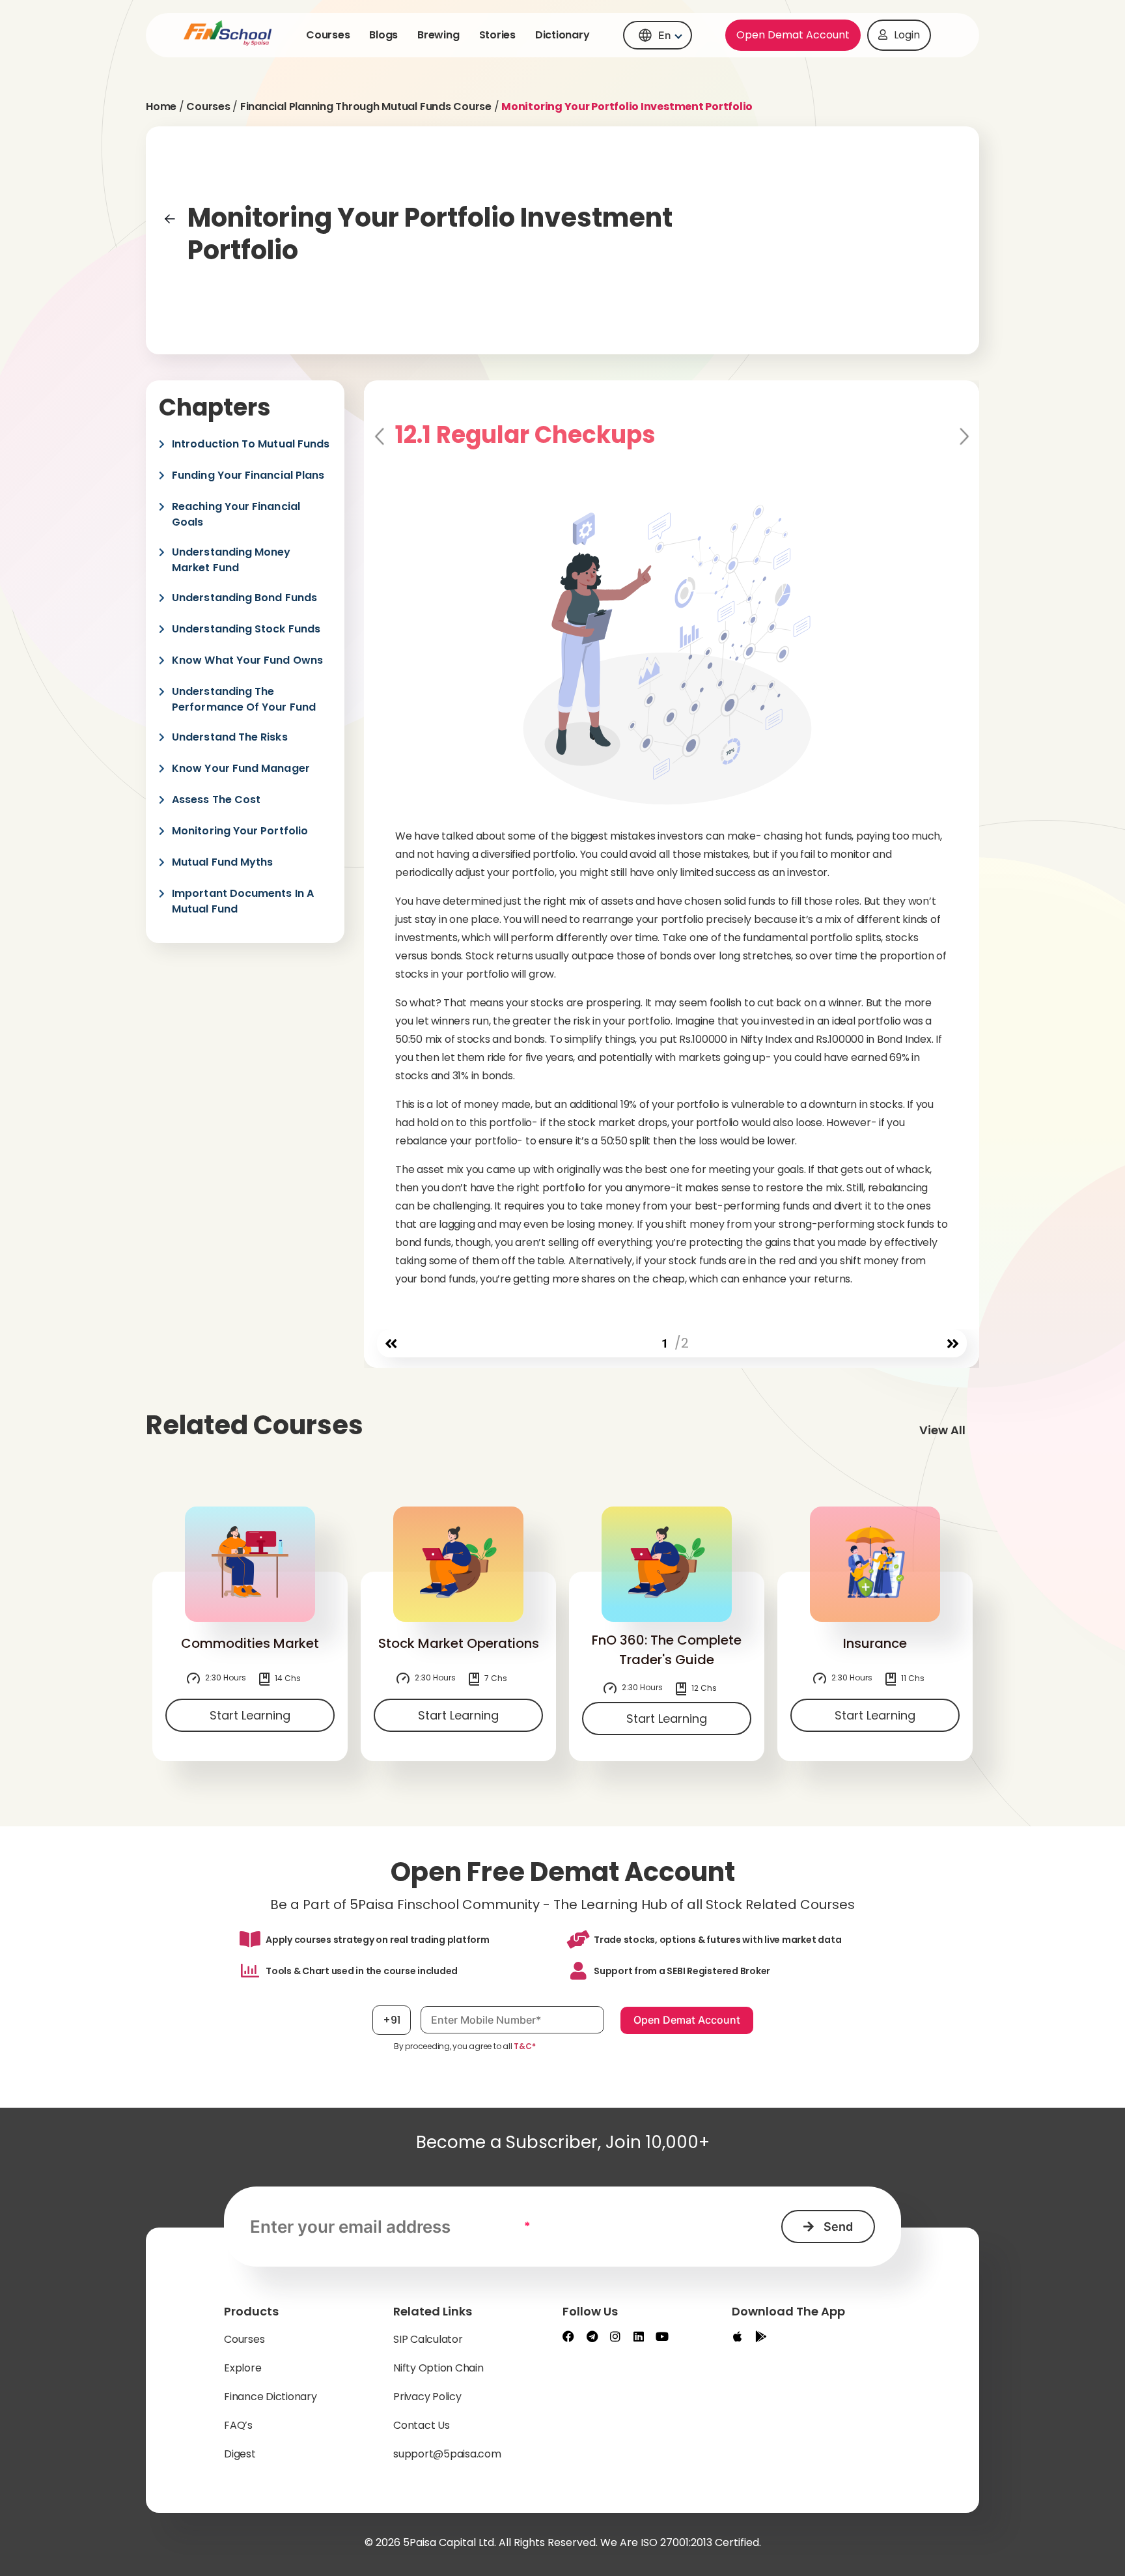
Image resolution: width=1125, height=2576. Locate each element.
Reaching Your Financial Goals (236, 514)
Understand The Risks (230, 737)
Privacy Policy (427, 2397)
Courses (328, 35)
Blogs (383, 35)
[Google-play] (761, 2336)
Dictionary (562, 35)
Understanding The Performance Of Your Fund (244, 699)
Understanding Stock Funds (246, 629)
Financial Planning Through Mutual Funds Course (366, 106)
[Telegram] (592, 2336)
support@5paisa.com (447, 2454)
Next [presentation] (963, 437)
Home (161, 106)
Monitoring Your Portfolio (240, 831)
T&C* (524, 2046)
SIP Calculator (428, 2339)
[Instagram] (615, 2336)
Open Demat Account (793, 35)
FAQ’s (238, 2425)
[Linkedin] (639, 2336)
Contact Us (422, 2425)
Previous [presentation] (381, 437)
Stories (497, 35)
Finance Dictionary (271, 2397)
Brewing (438, 35)
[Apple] (738, 2336)
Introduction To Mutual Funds (251, 444)
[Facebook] (568, 2336)
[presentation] (391, 1344)
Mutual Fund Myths (222, 862)
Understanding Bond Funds (244, 598)
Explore (243, 2368)
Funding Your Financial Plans (248, 475)
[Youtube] (662, 2336)
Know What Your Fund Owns (247, 660)
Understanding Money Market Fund (231, 560)
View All (942, 1430)
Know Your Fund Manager (241, 768)
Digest (240, 2454)
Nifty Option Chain (438, 2368)
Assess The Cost (216, 800)
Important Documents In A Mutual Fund (243, 901)
